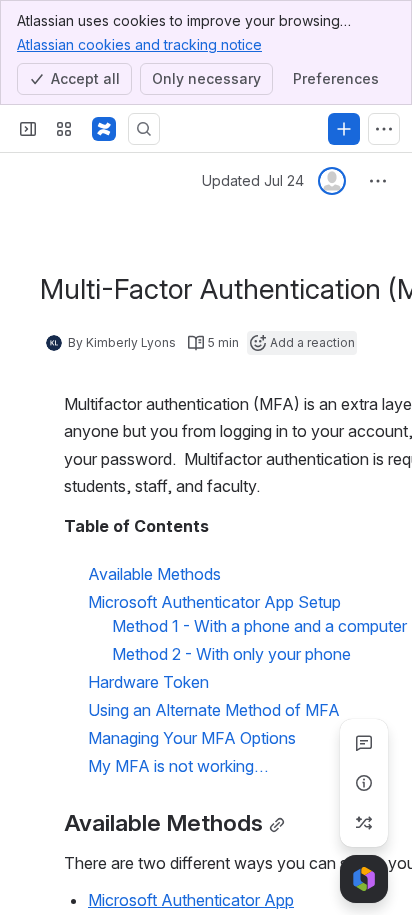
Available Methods (154, 574)
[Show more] (384, 129)
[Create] (344, 129)
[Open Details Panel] (364, 783)
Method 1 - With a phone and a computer (259, 626)
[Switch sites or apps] (64, 129)
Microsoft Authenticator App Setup (214, 602)
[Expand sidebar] (28, 129)
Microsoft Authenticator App (191, 900)
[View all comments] (364, 743)
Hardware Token (148, 682)
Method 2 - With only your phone (231, 654)
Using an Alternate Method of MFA (214, 710)
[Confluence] (104, 129)
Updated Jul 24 (253, 180)
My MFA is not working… (178, 766)
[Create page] (364, 823)
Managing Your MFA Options (192, 738)
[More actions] (378, 181)
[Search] (144, 129)
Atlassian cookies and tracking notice (139, 44)
